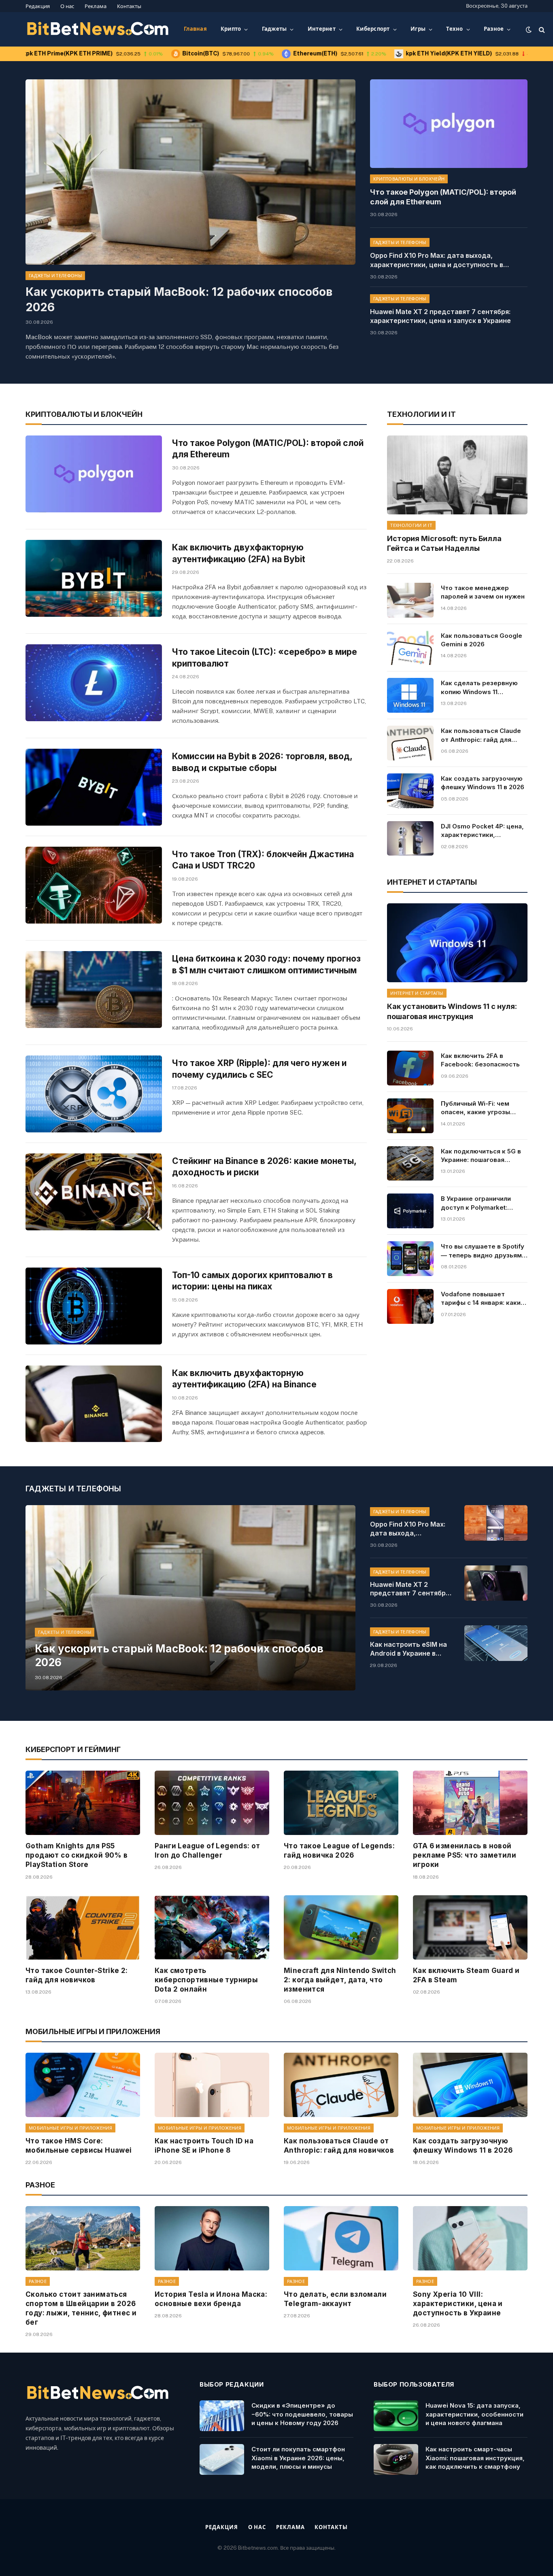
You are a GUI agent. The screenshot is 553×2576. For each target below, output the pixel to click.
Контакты (129, 6)
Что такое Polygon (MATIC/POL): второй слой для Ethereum (443, 197)
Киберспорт (373, 29)
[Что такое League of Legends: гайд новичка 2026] (341, 1803)
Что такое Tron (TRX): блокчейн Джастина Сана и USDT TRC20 (263, 860)
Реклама (96, 6)
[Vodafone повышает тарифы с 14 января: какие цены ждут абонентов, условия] (410, 1306)
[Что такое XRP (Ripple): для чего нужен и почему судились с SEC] (94, 1094)
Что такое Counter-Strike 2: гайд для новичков (77, 1975)
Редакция (38, 6)
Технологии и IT (411, 525)
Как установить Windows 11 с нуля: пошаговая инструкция (452, 1011)
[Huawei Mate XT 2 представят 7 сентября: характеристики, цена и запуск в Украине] (496, 1583)
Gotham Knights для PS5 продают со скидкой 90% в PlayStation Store (77, 1855)
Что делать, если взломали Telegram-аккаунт (335, 2299)
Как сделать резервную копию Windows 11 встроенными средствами (483, 688)
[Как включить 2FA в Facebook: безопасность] (410, 1068)
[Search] (541, 29)
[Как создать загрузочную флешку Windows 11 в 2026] (410, 791)
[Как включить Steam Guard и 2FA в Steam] (470, 1927)
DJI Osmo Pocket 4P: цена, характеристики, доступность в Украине (482, 831)
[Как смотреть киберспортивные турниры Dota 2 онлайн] (212, 1927)
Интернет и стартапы (417, 993)
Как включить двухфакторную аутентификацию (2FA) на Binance (244, 1379)
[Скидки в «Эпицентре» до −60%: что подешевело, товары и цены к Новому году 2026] (222, 2416)
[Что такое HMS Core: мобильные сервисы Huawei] (83, 2085)
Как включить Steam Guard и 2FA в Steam (466, 1975)
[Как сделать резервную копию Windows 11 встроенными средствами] (410, 695)
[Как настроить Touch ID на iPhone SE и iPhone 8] (212, 2085)
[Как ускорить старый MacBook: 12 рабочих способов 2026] (190, 172)
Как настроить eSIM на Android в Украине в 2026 (408, 1649)
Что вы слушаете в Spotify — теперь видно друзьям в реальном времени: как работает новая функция (484, 1251)
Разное (494, 29)
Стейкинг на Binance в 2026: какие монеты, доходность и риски (264, 1167)
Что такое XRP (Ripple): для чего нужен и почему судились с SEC (259, 1069)
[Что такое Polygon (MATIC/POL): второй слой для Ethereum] (449, 124)
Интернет (322, 29)
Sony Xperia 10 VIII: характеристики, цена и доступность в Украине (458, 2304)
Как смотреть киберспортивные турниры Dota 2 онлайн (206, 1980)
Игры (418, 29)
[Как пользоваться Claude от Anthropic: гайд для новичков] (410, 743)
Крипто (231, 29)
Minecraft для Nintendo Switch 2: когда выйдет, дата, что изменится (340, 1980)
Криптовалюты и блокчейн (409, 179)
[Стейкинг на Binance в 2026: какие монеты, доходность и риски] (94, 1192)
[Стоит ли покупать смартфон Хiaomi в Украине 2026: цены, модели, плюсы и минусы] (222, 2459)
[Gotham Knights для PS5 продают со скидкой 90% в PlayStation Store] (83, 1803)
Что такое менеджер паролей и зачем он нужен (483, 592)
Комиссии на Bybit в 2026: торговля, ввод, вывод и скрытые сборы (262, 762)
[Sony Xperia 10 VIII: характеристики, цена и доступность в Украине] (470, 2238)
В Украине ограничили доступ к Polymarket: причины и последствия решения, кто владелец (479, 1203)
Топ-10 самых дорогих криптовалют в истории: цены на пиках (252, 1281)
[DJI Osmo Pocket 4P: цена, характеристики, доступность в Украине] (410, 839)
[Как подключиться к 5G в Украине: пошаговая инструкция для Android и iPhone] (410, 1164)
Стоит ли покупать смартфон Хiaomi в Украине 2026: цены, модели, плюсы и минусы (298, 2458)
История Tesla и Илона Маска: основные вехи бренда (211, 2299)
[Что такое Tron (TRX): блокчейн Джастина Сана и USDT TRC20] (94, 885)
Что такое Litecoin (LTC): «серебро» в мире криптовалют (265, 658)
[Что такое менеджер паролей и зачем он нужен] (410, 600)
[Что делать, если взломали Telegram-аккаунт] (341, 2238)
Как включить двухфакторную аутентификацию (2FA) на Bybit (239, 553)
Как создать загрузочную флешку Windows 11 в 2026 (483, 783)
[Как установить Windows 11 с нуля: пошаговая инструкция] (457, 943)
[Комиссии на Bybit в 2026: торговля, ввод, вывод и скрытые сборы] (94, 787)
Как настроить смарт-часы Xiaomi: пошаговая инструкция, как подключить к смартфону (475, 2458)
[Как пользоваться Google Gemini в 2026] (410, 648)
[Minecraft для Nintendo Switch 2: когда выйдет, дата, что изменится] (341, 1927)
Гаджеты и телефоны (55, 276)
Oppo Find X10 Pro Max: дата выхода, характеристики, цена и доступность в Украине (437, 260)
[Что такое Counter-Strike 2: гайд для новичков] (83, 1927)
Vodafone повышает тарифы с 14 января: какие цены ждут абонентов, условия (483, 1299)
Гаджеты (274, 29)
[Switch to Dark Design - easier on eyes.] (529, 30)
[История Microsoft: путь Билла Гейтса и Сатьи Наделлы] (457, 475)
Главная (195, 29)
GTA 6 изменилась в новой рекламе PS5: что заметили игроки (465, 1855)
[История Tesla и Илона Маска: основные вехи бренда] (212, 2238)
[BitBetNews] (98, 30)
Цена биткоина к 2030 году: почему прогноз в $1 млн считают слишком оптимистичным (266, 964)
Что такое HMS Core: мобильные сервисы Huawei (79, 2146)
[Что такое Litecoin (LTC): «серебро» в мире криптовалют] (94, 683)
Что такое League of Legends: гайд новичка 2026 (339, 1851)
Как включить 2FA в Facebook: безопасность (480, 1060)
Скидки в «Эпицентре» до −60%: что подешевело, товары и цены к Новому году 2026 (302, 2414)
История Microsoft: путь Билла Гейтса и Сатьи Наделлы (444, 543)
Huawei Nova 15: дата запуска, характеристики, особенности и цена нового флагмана (474, 2414)
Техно (454, 29)
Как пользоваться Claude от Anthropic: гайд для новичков (481, 735)
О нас (67, 6)
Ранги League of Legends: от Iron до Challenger (207, 1851)
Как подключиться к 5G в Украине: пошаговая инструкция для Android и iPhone (482, 1156)
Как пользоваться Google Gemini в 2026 (482, 640)
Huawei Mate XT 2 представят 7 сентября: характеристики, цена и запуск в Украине (440, 316)
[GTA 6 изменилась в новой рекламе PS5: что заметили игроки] (470, 1803)
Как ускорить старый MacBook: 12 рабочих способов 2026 (179, 299)
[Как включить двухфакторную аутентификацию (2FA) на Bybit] (94, 578)
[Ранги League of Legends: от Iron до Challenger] (212, 1803)
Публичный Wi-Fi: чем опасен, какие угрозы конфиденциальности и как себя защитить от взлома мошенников (478, 1108)
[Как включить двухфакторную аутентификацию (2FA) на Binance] (94, 1404)
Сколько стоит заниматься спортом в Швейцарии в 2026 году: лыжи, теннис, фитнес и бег (81, 2308)
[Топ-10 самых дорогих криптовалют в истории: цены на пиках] (94, 1306)
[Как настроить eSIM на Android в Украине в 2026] (496, 1643)
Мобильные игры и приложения (70, 2128)
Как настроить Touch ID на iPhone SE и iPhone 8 (204, 2146)
